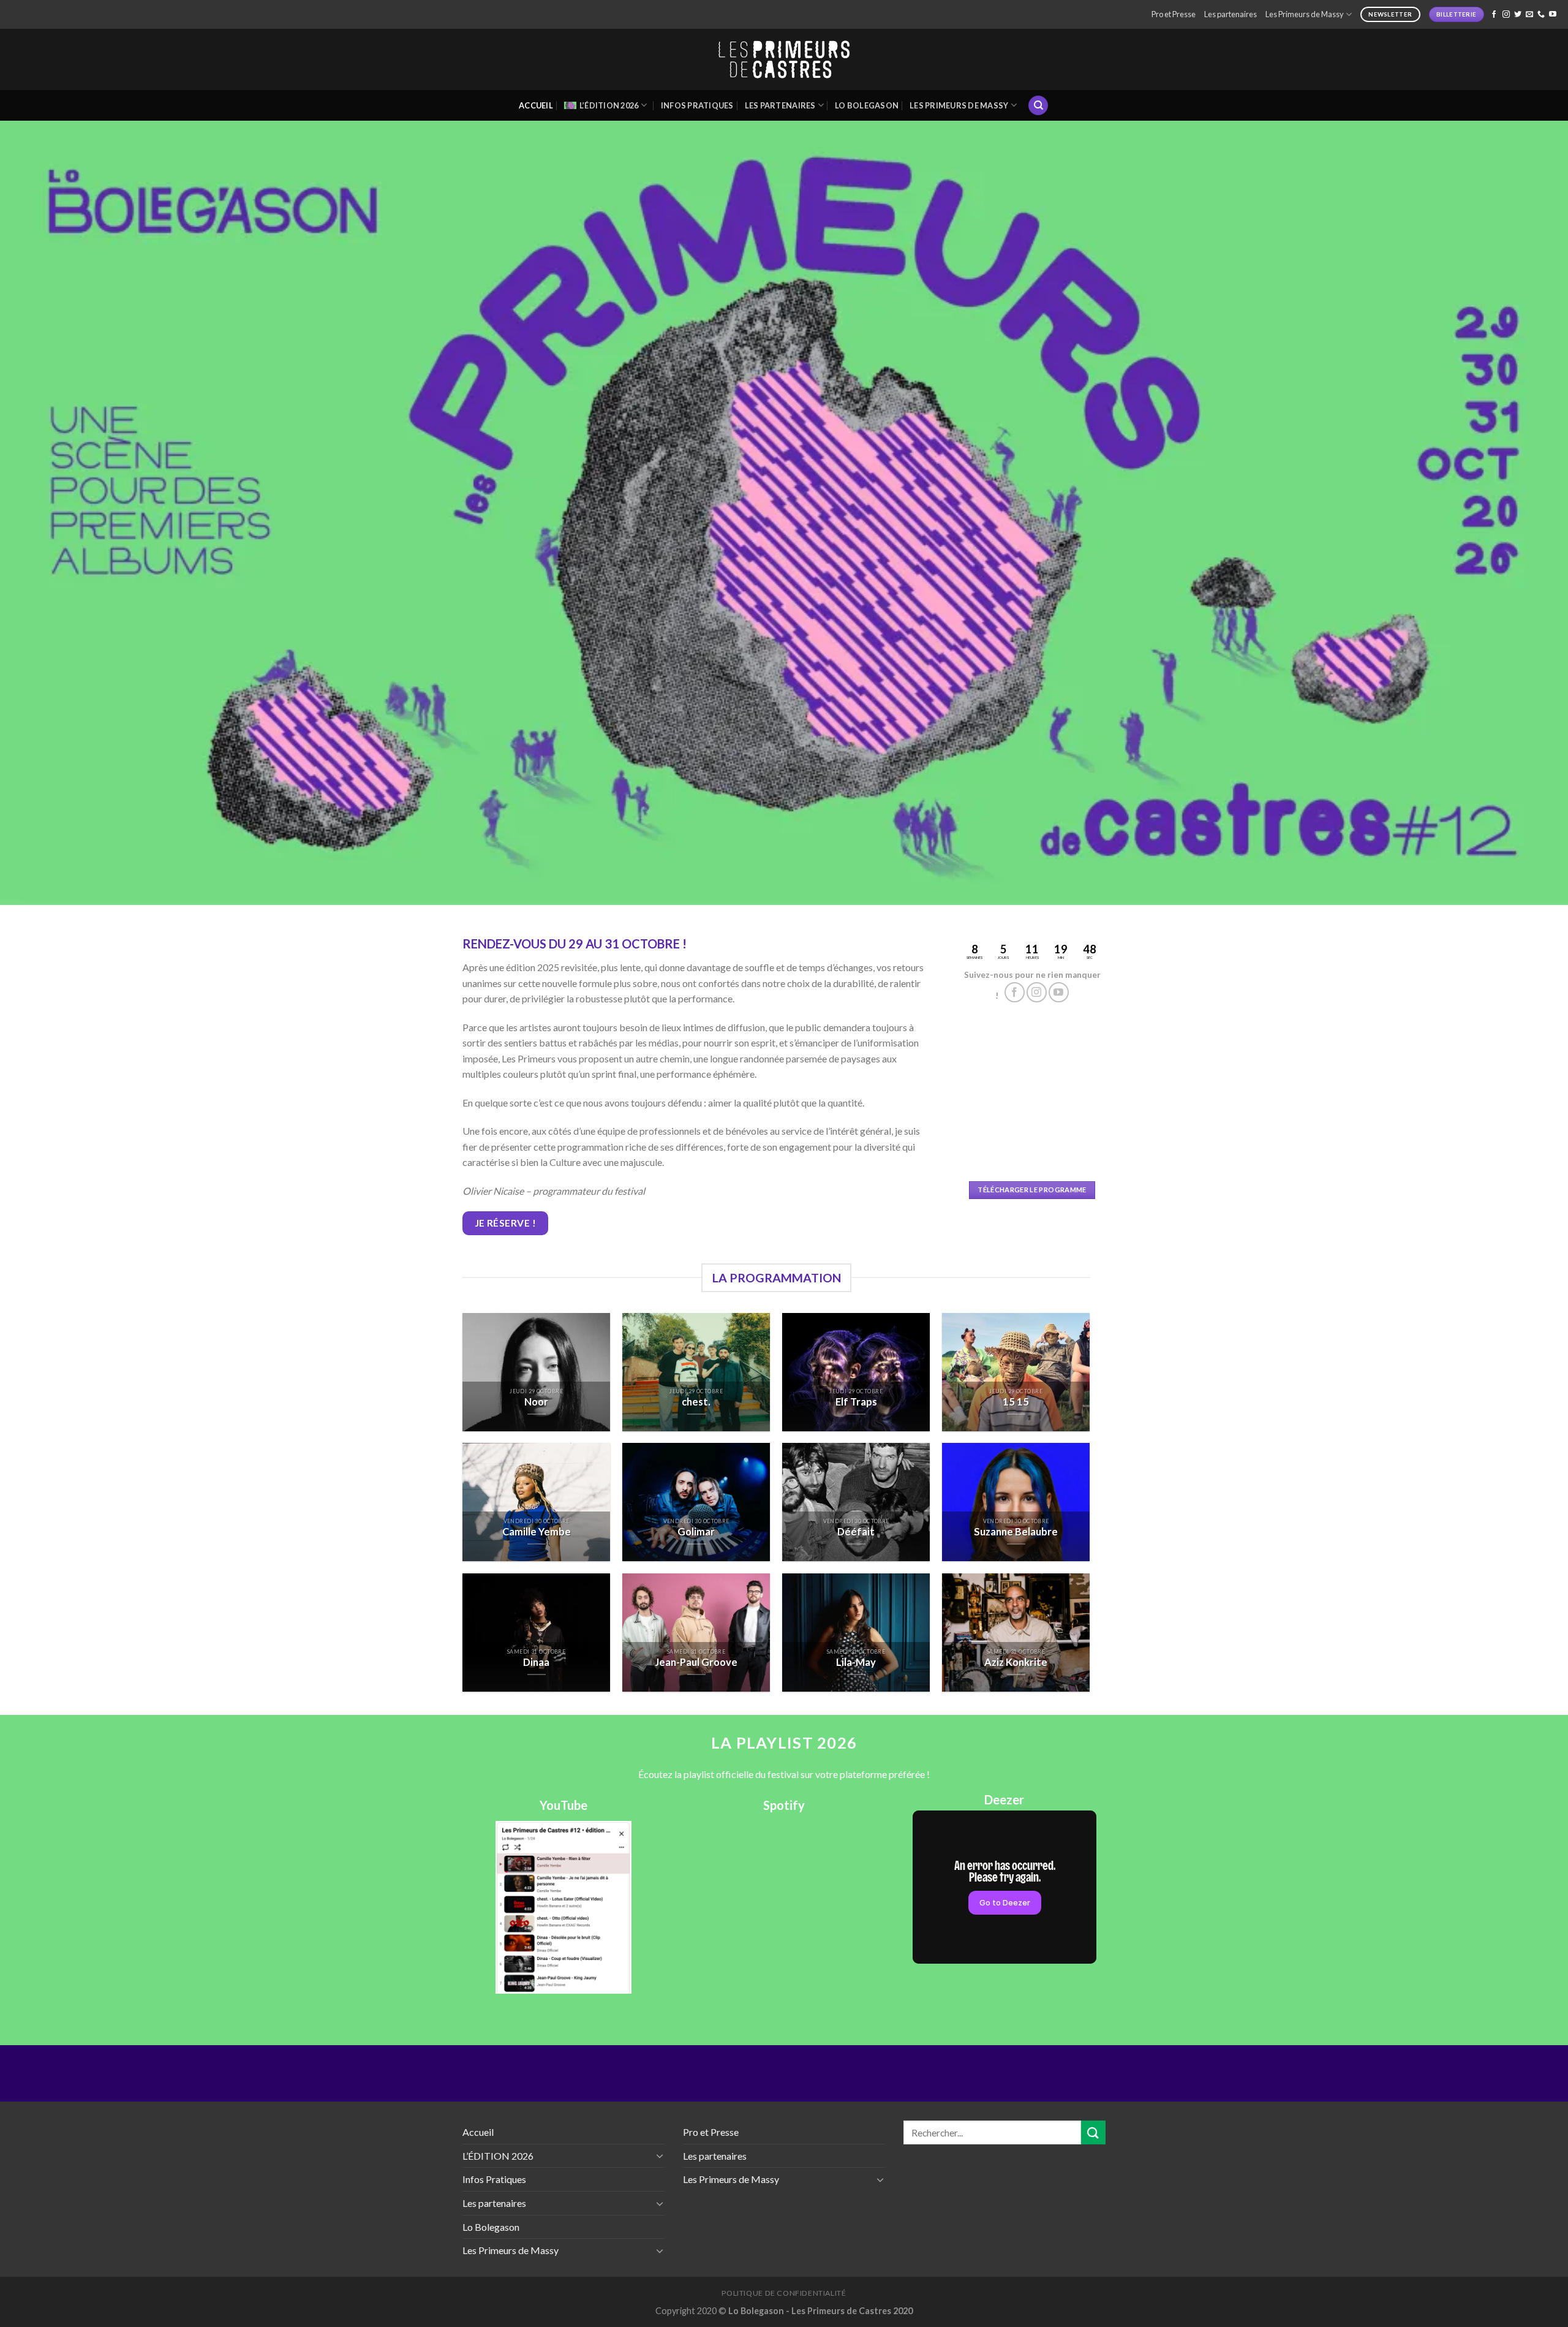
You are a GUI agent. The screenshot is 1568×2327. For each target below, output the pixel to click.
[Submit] (1093, 2132)
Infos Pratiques (697, 105)
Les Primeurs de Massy (1305, 14)
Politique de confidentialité (784, 2293)
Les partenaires (1231, 14)
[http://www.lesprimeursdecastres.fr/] (784, 60)
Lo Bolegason (867, 105)
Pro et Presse (1174, 14)
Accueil (536, 105)
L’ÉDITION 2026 (609, 105)
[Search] (1038, 106)
